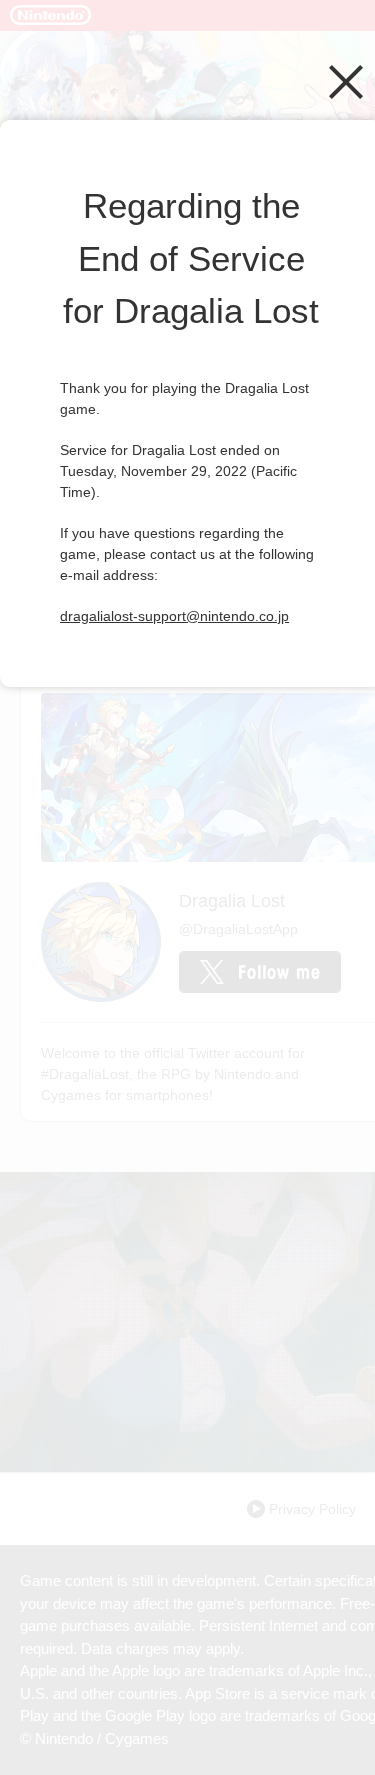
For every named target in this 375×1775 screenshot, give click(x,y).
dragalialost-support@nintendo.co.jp (174, 616)
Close (346, 82)
